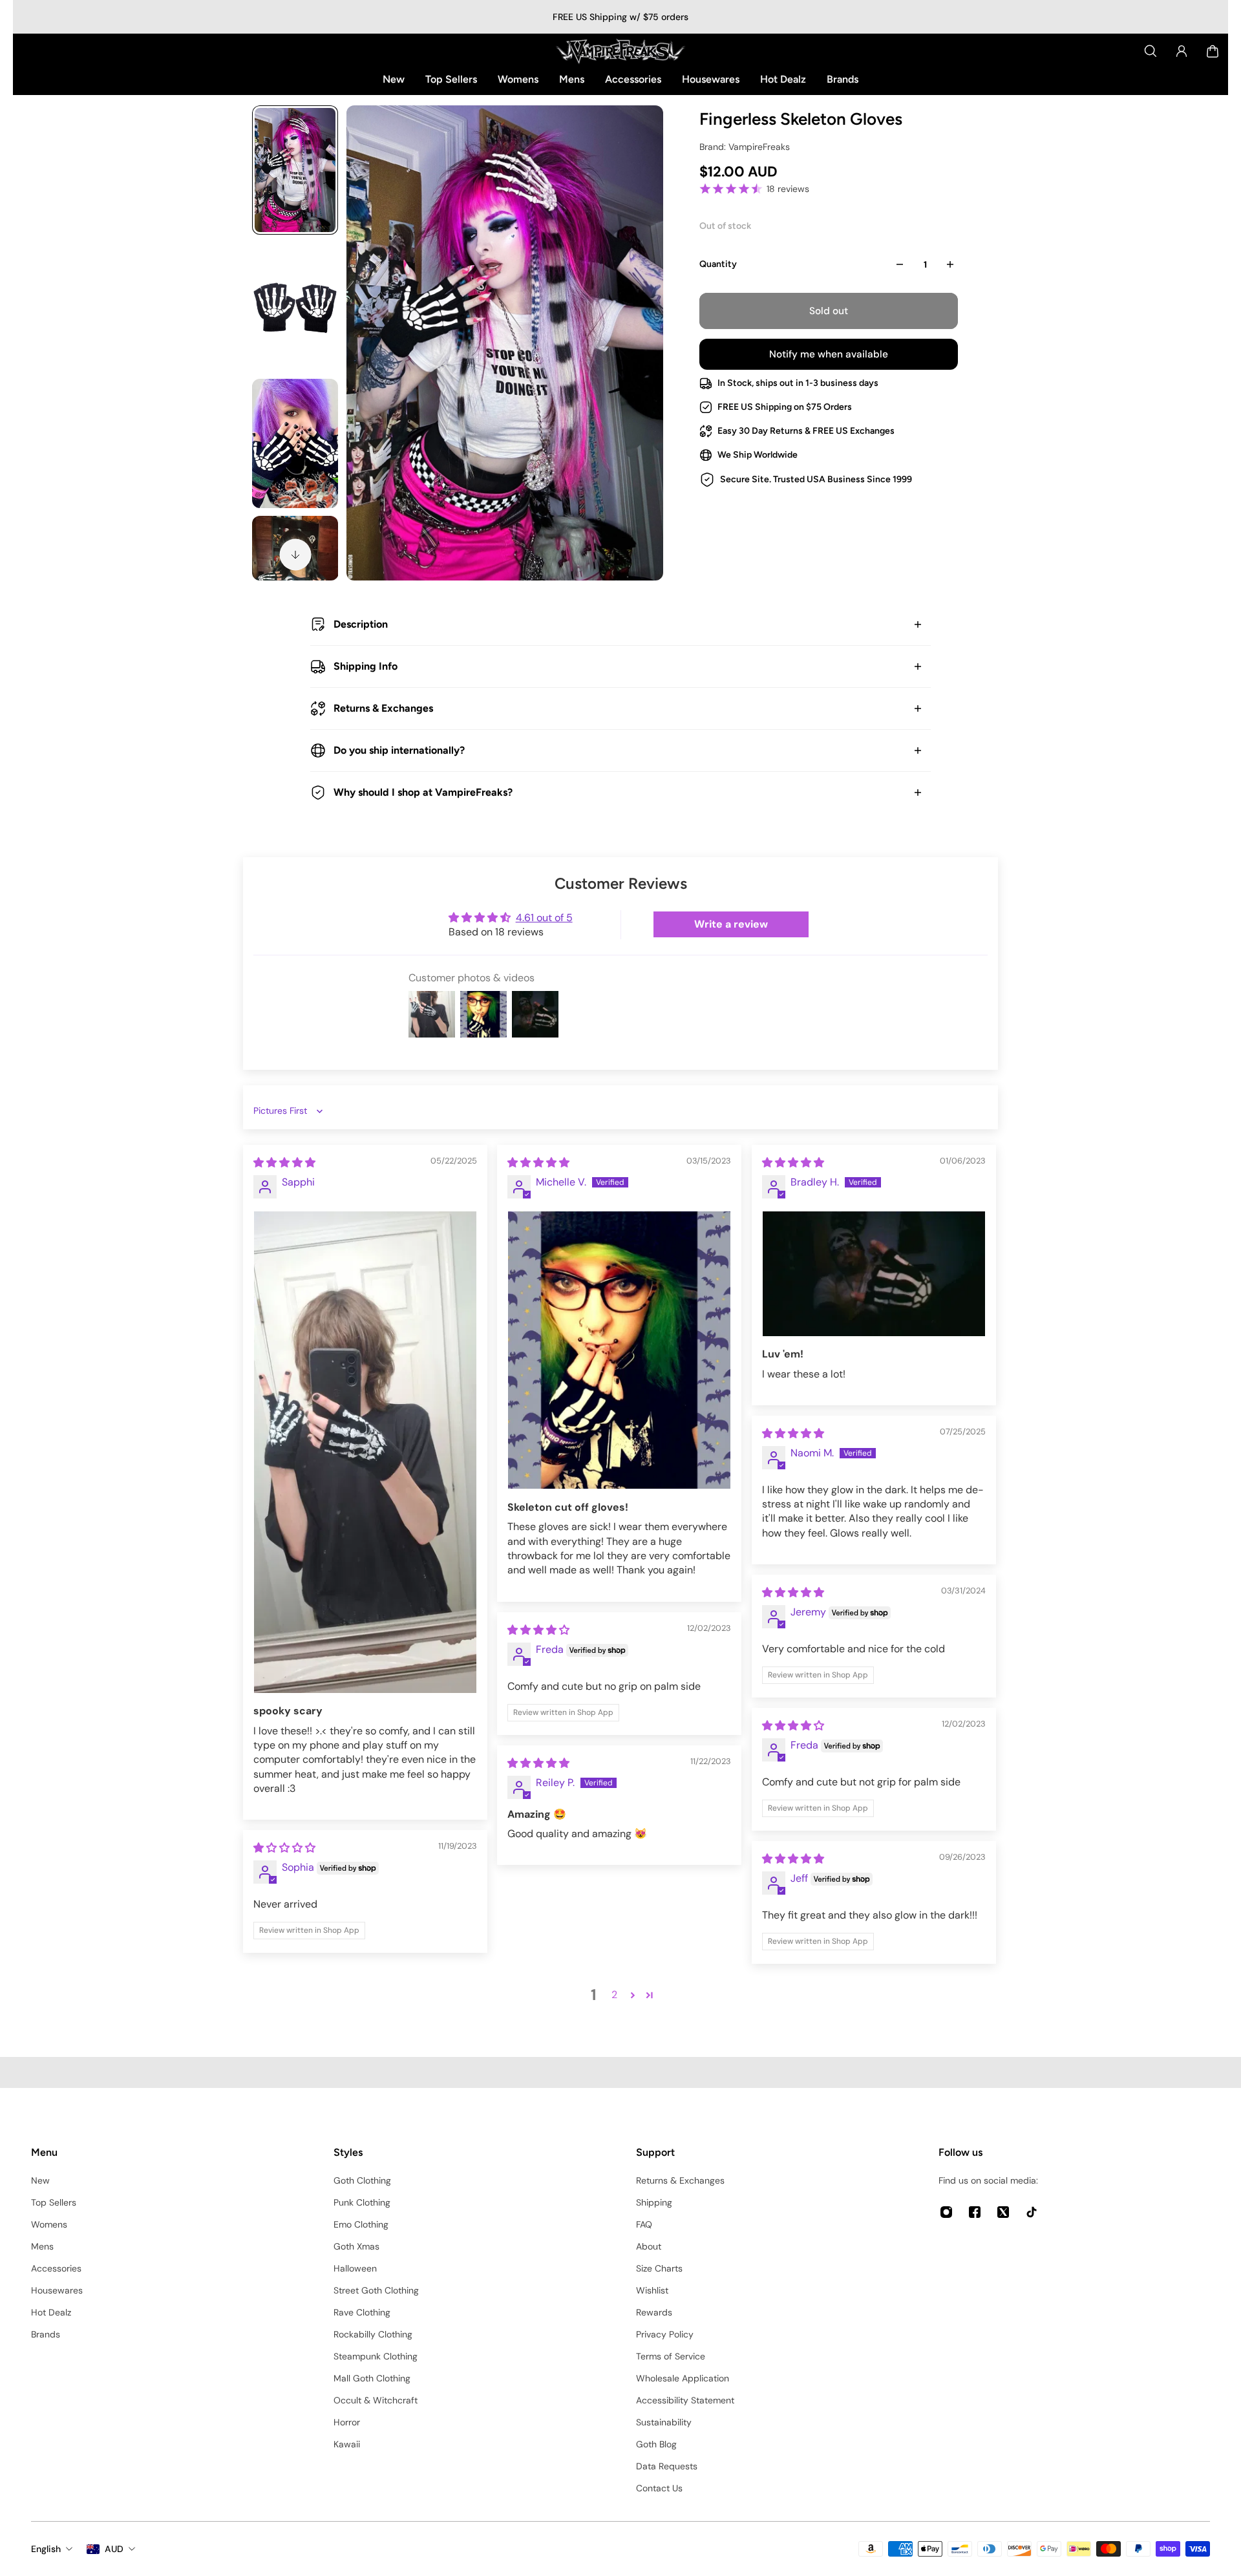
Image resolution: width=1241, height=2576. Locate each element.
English (46, 2549)
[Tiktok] (1032, 2212)
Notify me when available (829, 354)
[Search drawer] (1151, 51)
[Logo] (620, 51)
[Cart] (1213, 51)
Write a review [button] (731, 924)
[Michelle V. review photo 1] (619, 1350)
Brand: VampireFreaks (745, 147)
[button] (633, 1995)
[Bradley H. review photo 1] (874, 1274)
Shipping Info (366, 666)
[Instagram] (946, 2212)
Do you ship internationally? (399, 750)
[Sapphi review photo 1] (365, 1452)
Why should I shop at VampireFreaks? (423, 792)
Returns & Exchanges (383, 708)
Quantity (718, 264)
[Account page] (1182, 51)
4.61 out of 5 (544, 918)
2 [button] (614, 1995)
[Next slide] (295, 555)
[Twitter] (1003, 2212)
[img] (284, 1163)
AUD (114, 2549)
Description (361, 624)
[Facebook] (975, 2212)
